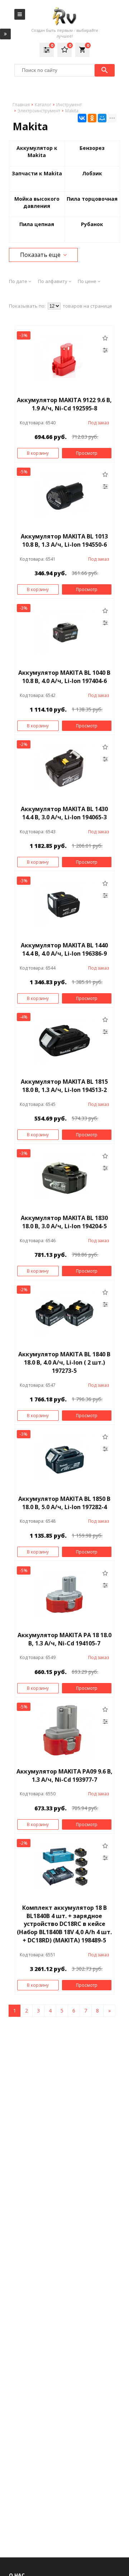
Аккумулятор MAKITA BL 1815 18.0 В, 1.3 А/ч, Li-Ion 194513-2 (64, 1086)
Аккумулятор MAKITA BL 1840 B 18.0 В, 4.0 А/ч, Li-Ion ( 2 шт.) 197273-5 (64, 1362)
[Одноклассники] (92, 118)
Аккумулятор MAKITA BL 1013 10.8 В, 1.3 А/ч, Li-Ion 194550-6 (64, 540)
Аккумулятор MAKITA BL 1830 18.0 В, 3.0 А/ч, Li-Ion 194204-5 (64, 1222)
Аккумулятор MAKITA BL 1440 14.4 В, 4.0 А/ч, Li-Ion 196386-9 (64, 949)
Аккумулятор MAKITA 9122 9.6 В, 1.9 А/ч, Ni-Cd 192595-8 (64, 404)
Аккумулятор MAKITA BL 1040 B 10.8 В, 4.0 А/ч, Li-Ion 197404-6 (64, 677)
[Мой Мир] (102, 118)
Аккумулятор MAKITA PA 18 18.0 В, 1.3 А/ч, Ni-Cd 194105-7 (64, 1639)
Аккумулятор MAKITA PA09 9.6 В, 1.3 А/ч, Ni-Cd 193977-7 (64, 1775)
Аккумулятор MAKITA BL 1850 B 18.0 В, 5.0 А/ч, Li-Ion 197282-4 (64, 1503)
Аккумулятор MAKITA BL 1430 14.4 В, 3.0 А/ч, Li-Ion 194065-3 (64, 813)
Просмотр (87, 453)
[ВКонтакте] (82, 118)
